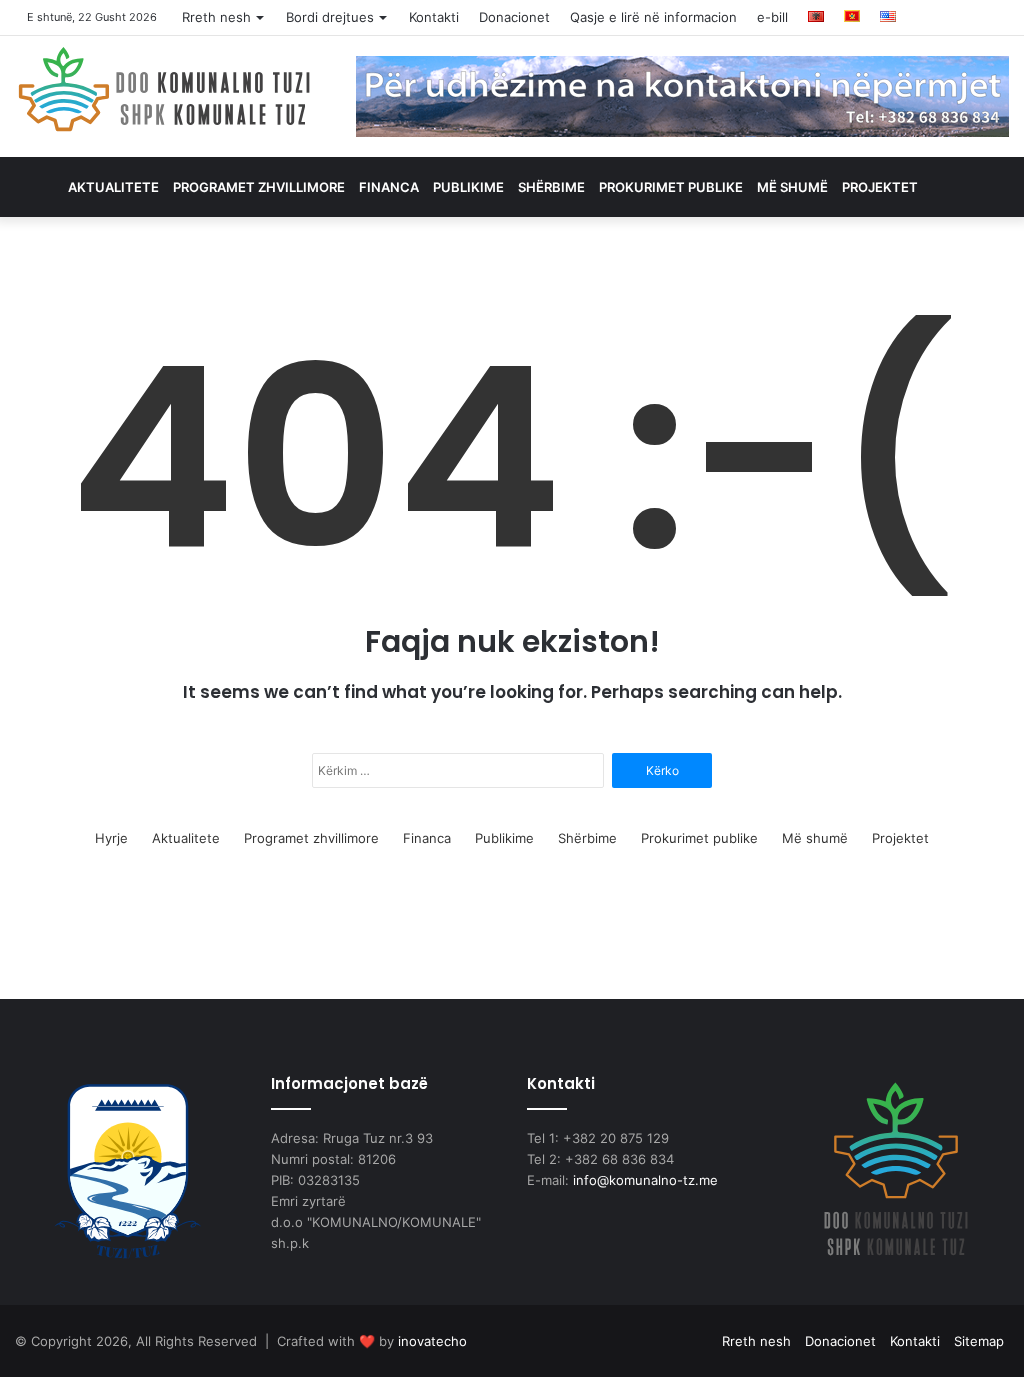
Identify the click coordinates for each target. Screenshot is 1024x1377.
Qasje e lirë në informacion (653, 17)
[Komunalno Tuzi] (165, 89)
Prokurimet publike (671, 187)
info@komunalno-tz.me (645, 1180)
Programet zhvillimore (259, 187)
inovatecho (432, 1341)
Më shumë (792, 187)
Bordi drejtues (330, 17)
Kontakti (434, 17)
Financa (389, 187)
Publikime (468, 187)
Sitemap (979, 1341)
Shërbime (551, 187)
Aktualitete (113, 187)
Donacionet (514, 17)
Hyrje (111, 838)
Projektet (880, 187)
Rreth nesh (216, 17)
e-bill (772, 17)
